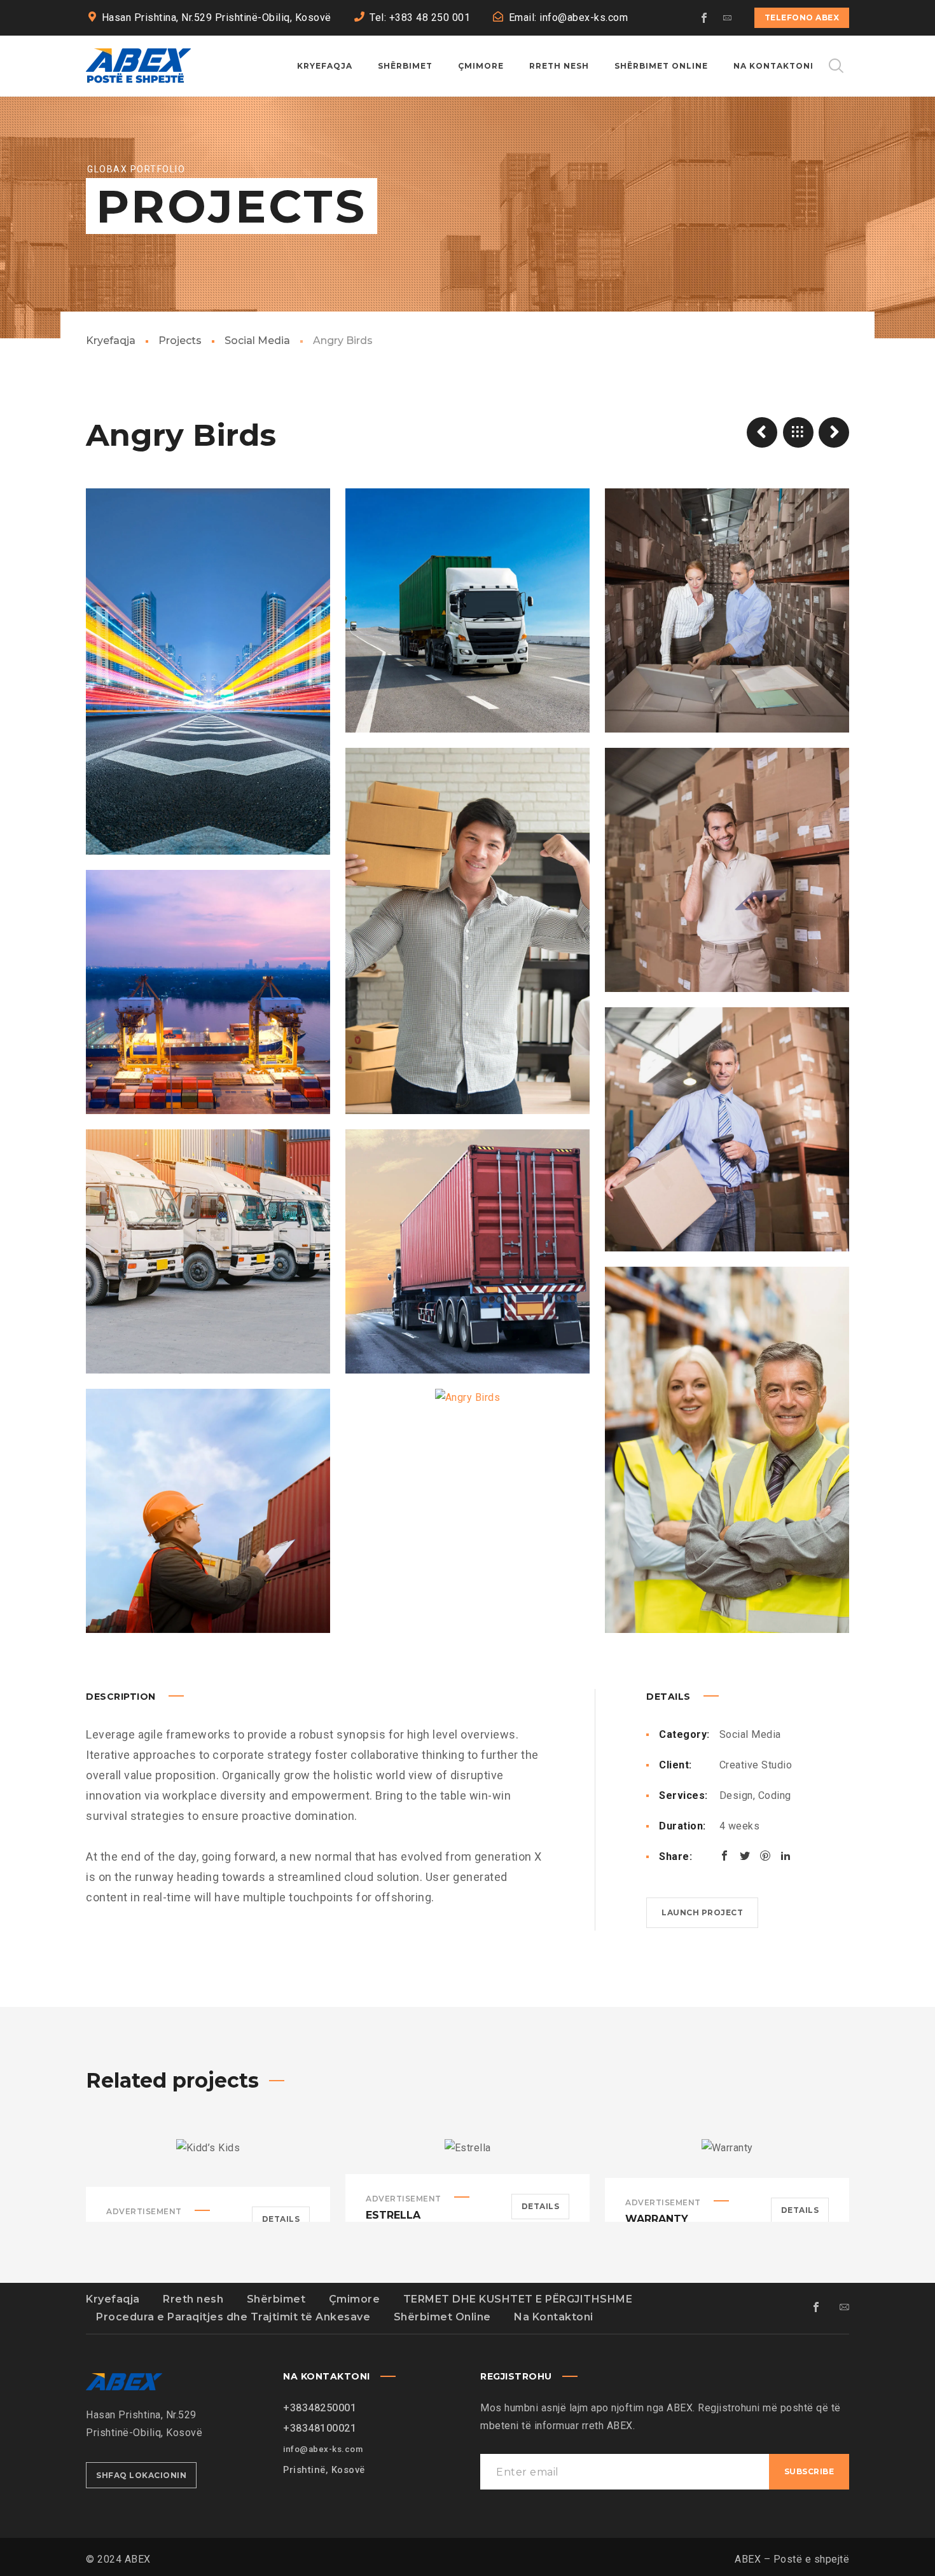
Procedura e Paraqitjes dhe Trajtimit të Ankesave (233, 2317)
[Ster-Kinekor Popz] (834, 432)
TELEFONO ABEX (802, 17)
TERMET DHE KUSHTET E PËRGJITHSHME (518, 2299)
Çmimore (355, 2299)
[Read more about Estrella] (468, 2156)
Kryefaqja (111, 341)
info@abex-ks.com (323, 2449)
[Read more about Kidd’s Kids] (208, 2163)
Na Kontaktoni (554, 2317)
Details (281, 2219)
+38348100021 (320, 2428)
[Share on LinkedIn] (786, 1856)
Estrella (393, 2215)
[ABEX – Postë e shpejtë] (138, 66)
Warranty (657, 2219)
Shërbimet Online (442, 2317)
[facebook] (705, 18)
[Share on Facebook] (724, 1856)
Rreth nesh (193, 2299)
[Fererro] (762, 432)
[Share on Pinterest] (765, 1856)
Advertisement (144, 2211)
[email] (728, 18)
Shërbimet (276, 2299)
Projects (180, 341)
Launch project (702, 1912)
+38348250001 (320, 2408)
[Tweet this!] (745, 1856)
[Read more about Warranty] (727, 2158)
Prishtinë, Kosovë (324, 2470)
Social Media (257, 341)
